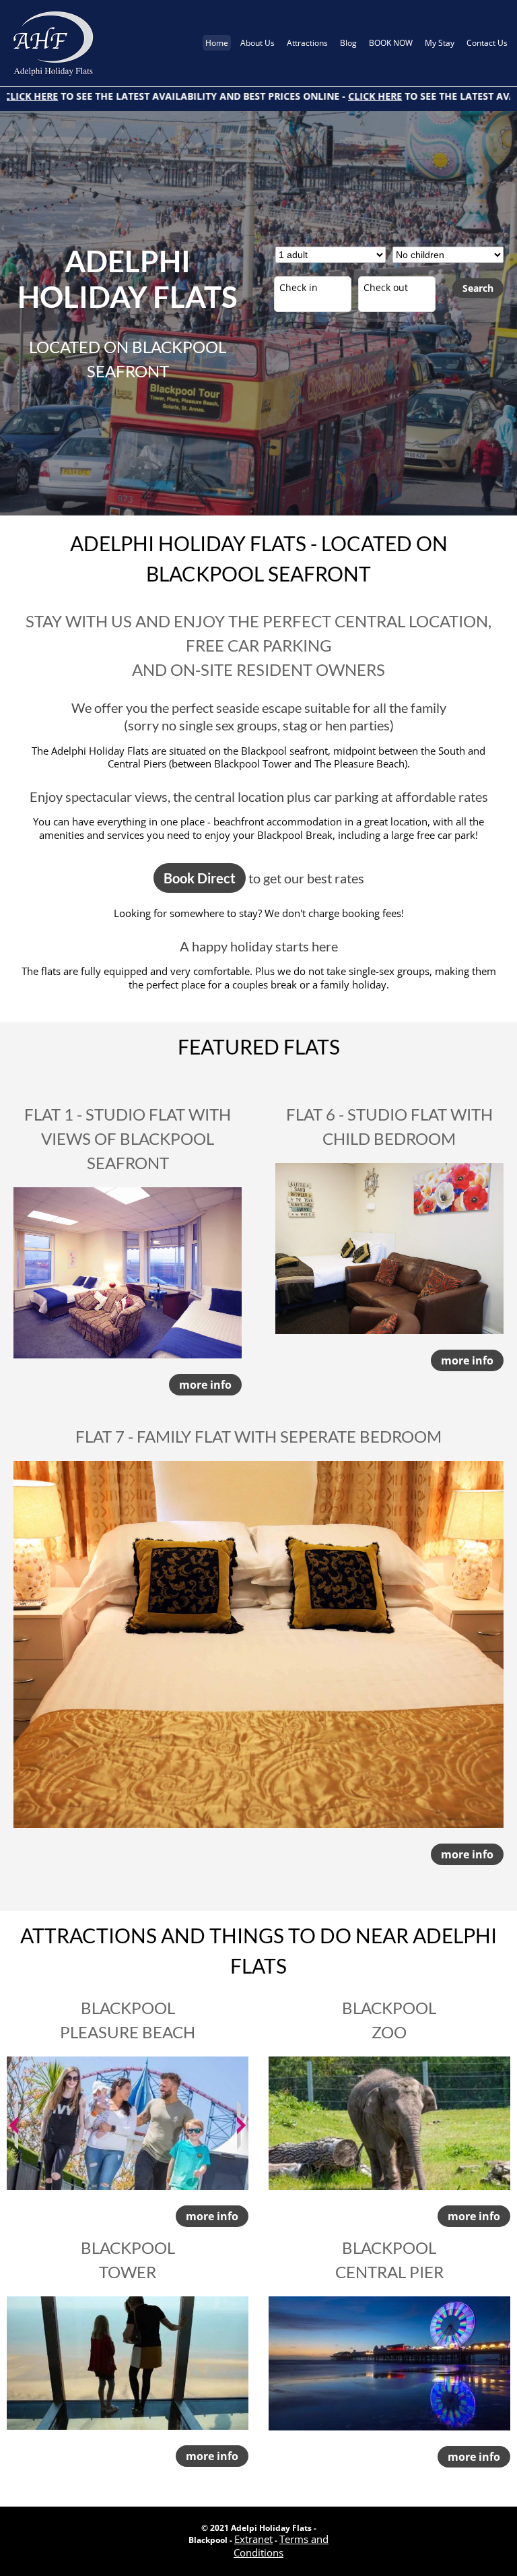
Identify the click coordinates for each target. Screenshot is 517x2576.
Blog (348, 43)
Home (217, 43)
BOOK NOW (391, 43)
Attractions (307, 43)
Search (478, 288)
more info (205, 1385)
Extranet (253, 2539)
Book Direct (200, 878)
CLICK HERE (305, 96)
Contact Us (487, 43)
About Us (257, 43)
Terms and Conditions (281, 2546)
